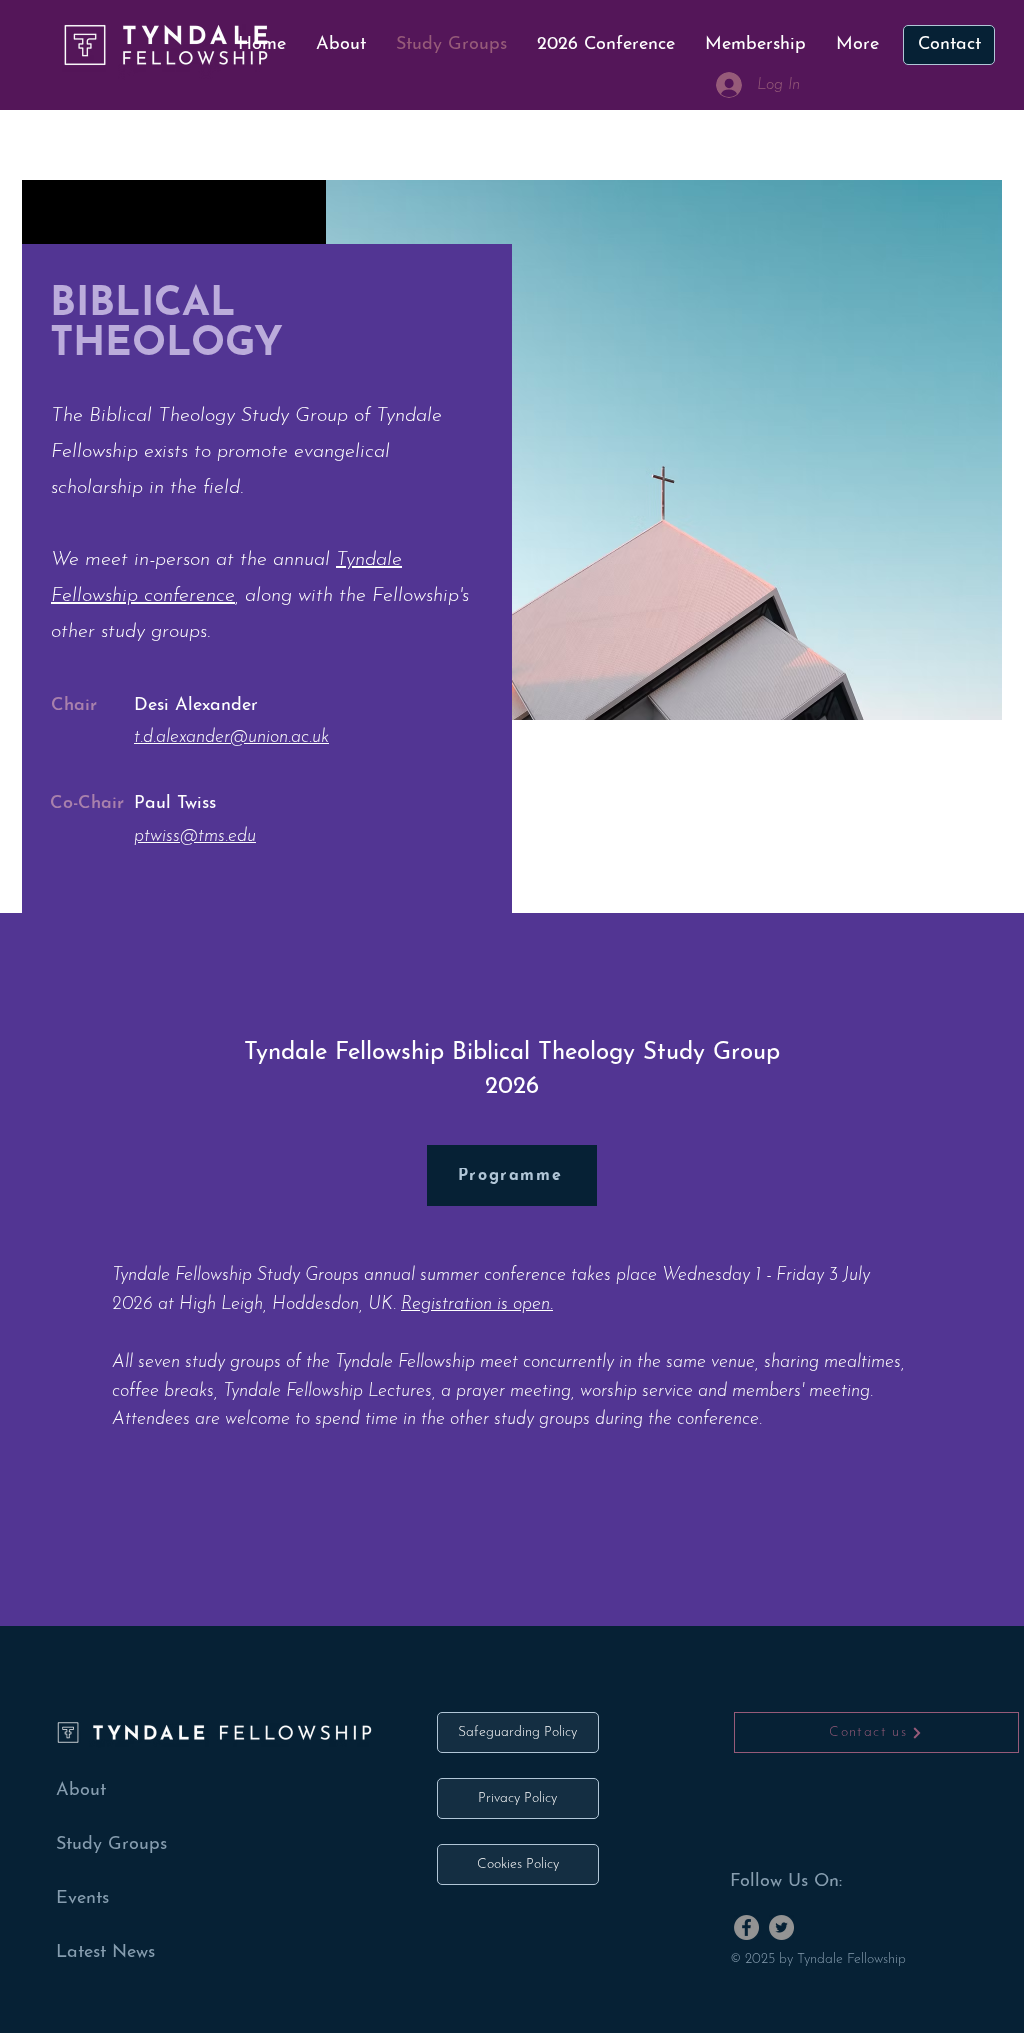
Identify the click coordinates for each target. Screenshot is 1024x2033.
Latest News (105, 1953)
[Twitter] (781, 1927)
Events (82, 1899)
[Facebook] (746, 1927)
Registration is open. (477, 1305)
